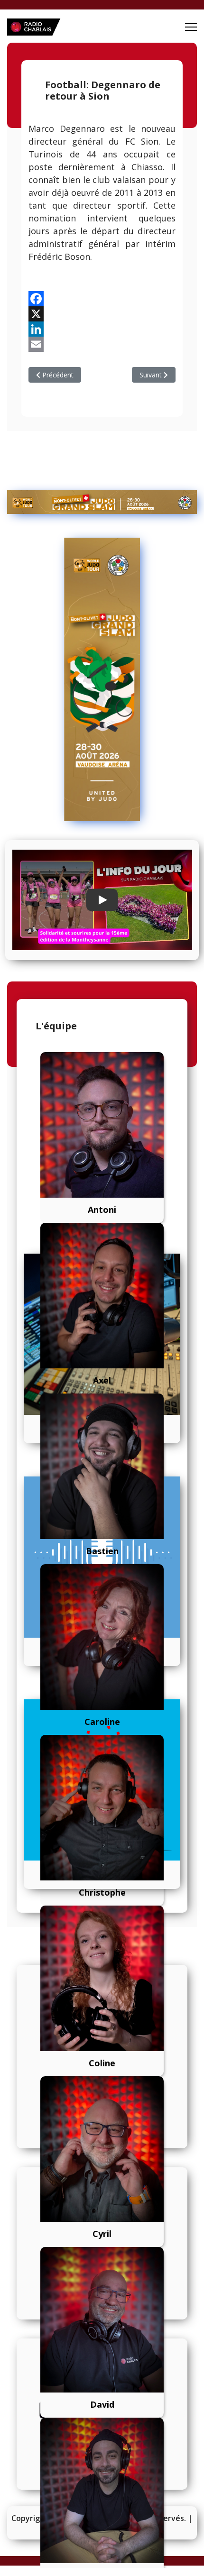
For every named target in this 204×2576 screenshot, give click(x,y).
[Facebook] (102, 299)
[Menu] (191, 27)
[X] (102, 314)
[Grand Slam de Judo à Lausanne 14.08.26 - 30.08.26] (102, 502)
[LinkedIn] (102, 329)
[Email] (102, 344)
